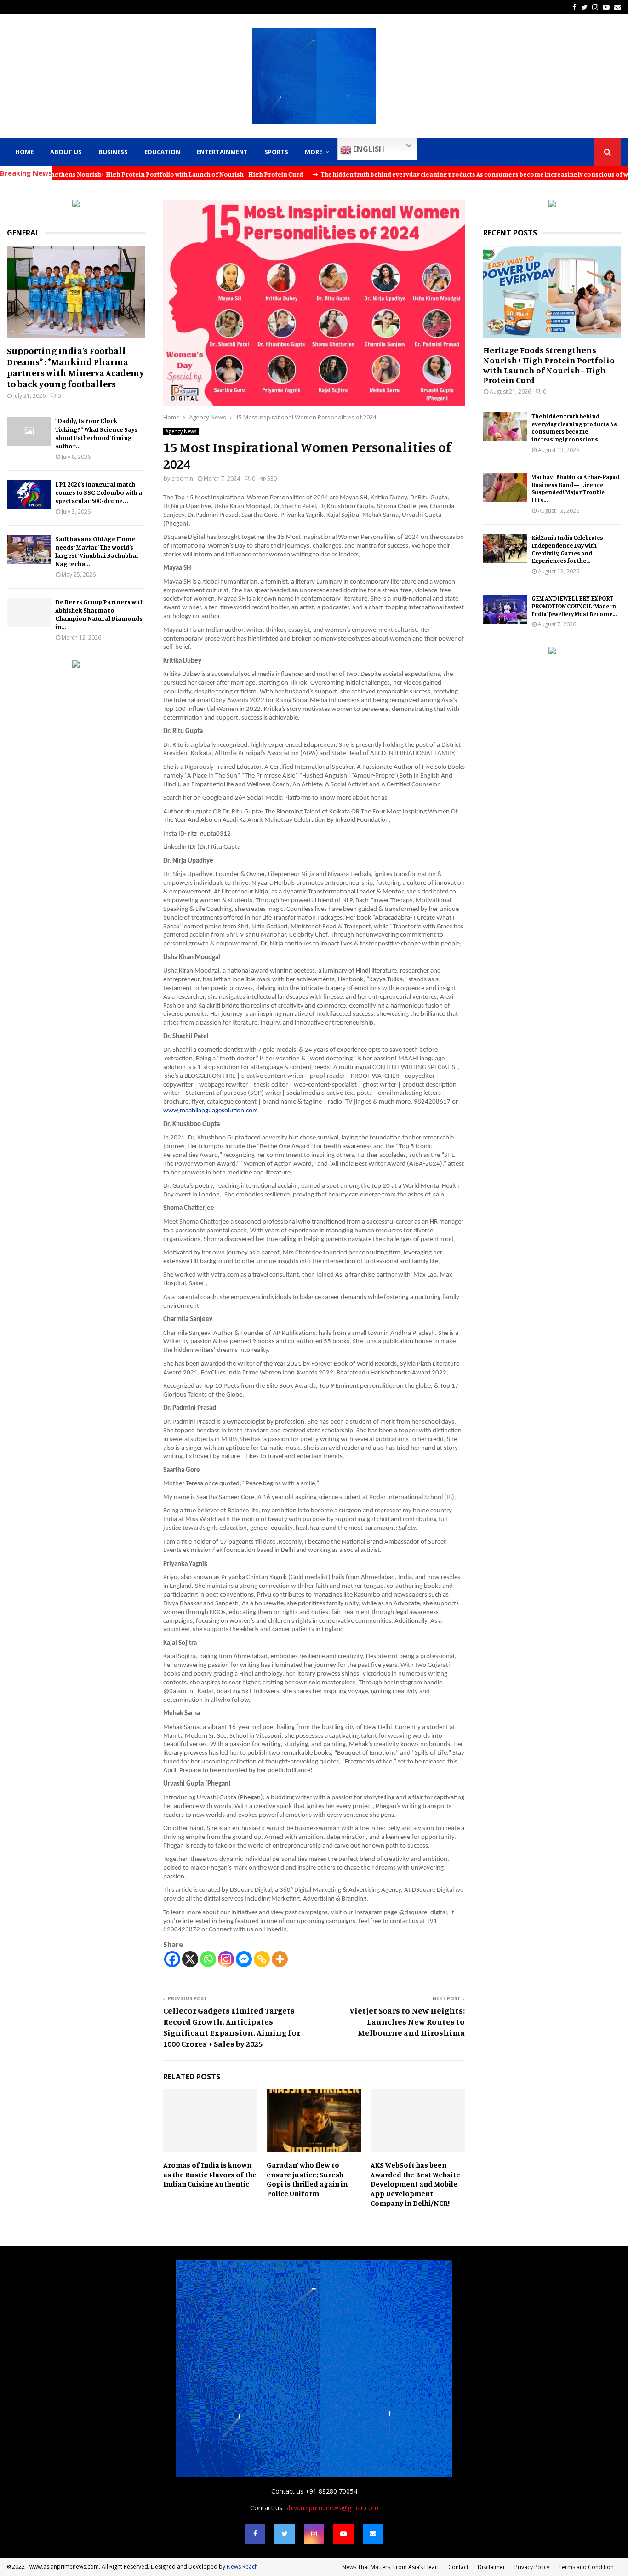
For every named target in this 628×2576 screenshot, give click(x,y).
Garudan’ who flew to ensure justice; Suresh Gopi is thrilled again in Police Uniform (307, 2179)
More (314, 152)
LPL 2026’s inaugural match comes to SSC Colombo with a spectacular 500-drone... (99, 492)
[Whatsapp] (208, 1959)
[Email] (373, 2534)
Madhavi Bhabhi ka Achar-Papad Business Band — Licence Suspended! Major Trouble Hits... (575, 488)
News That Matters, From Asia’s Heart (391, 2567)
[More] (280, 1959)
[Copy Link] (262, 1959)
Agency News (181, 431)
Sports (276, 152)
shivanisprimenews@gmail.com (332, 2508)
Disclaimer (491, 2567)
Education (162, 152)
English (368, 149)
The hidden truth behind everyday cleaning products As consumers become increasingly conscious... (574, 428)
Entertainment (222, 152)
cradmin (182, 478)
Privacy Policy (532, 2567)
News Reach (242, 2567)
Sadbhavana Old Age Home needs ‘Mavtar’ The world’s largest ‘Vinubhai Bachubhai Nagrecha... (97, 551)
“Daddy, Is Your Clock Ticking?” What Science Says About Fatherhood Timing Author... (97, 433)
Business (113, 152)
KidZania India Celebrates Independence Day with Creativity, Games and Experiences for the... (567, 549)
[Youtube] (343, 2534)
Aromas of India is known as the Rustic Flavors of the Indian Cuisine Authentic (210, 2175)
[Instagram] (226, 1959)
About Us (66, 152)
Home (24, 152)
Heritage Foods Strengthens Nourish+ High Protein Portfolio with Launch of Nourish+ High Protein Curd (549, 365)
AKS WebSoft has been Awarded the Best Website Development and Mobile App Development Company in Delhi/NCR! (415, 2184)
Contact (458, 2567)
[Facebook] (172, 1959)
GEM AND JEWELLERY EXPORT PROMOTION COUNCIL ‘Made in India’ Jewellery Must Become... (574, 606)
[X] (190, 1959)
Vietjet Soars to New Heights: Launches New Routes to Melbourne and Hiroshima (407, 2021)
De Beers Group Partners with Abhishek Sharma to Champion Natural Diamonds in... (100, 614)
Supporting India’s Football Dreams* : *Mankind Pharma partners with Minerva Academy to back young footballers (75, 367)
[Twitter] (285, 2534)
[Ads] (76, 205)
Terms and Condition (586, 2567)
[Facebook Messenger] (244, 1959)
